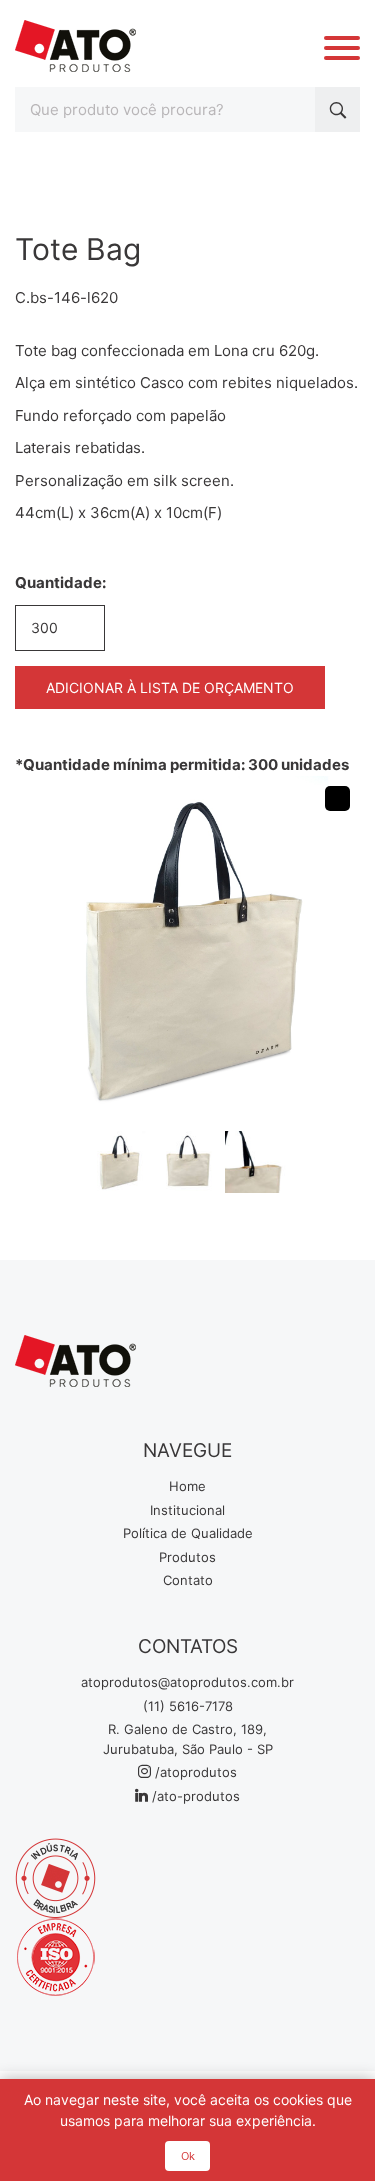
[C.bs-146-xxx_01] (118, 1162)
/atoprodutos (194, 1772)
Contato (188, 1580)
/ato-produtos (194, 1796)
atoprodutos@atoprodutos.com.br (187, 1682)
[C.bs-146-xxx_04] (256, 1162)
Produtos (187, 1557)
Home (187, 1486)
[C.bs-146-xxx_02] (187, 1162)
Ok (188, 2156)
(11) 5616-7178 (188, 1706)
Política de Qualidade (188, 1533)
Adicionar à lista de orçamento (170, 687)
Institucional (187, 1510)
